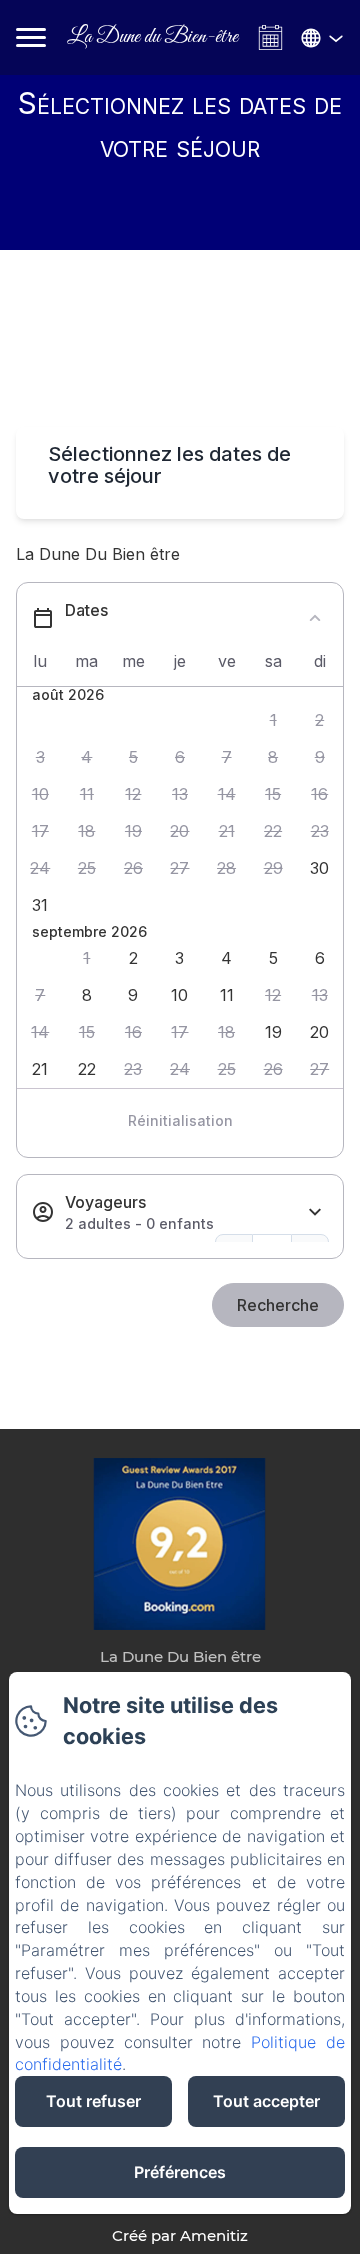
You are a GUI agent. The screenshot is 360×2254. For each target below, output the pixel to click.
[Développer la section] (315, 1212)
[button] (273, 720)
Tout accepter (266, 2101)
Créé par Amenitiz (180, 2235)
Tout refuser (93, 2101)
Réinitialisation (180, 1120)
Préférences (180, 2172)
